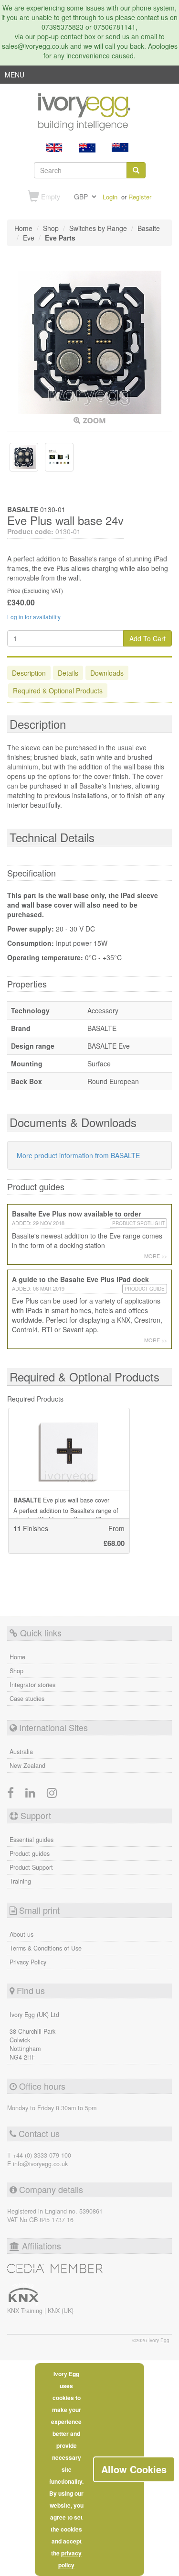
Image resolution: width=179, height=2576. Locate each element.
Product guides (30, 1853)
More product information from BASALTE (78, 1155)
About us (21, 1934)
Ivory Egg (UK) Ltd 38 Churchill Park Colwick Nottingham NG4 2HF (34, 2036)
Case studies (27, 1699)
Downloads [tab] (107, 673)
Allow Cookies (134, 2469)
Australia (21, 1752)
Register (140, 197)
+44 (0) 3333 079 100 (42, 2155)
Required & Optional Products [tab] (58, 691)
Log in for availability (34, 617)
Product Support (31, 1867)
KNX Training (26, 2311)
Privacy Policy (28, 1962)
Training (20, 1881)
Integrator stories (32, 1685)
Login (110, 197)
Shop (16, 1671)
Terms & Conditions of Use (46, 1948)
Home (17, 1657)
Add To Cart (147, 638)
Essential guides (32, 1840)
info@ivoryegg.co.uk (40, 2164)
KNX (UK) (61, 2311)
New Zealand (27, 1765)
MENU (15, 77)
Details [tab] (68, 673)
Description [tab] (29, 673)
